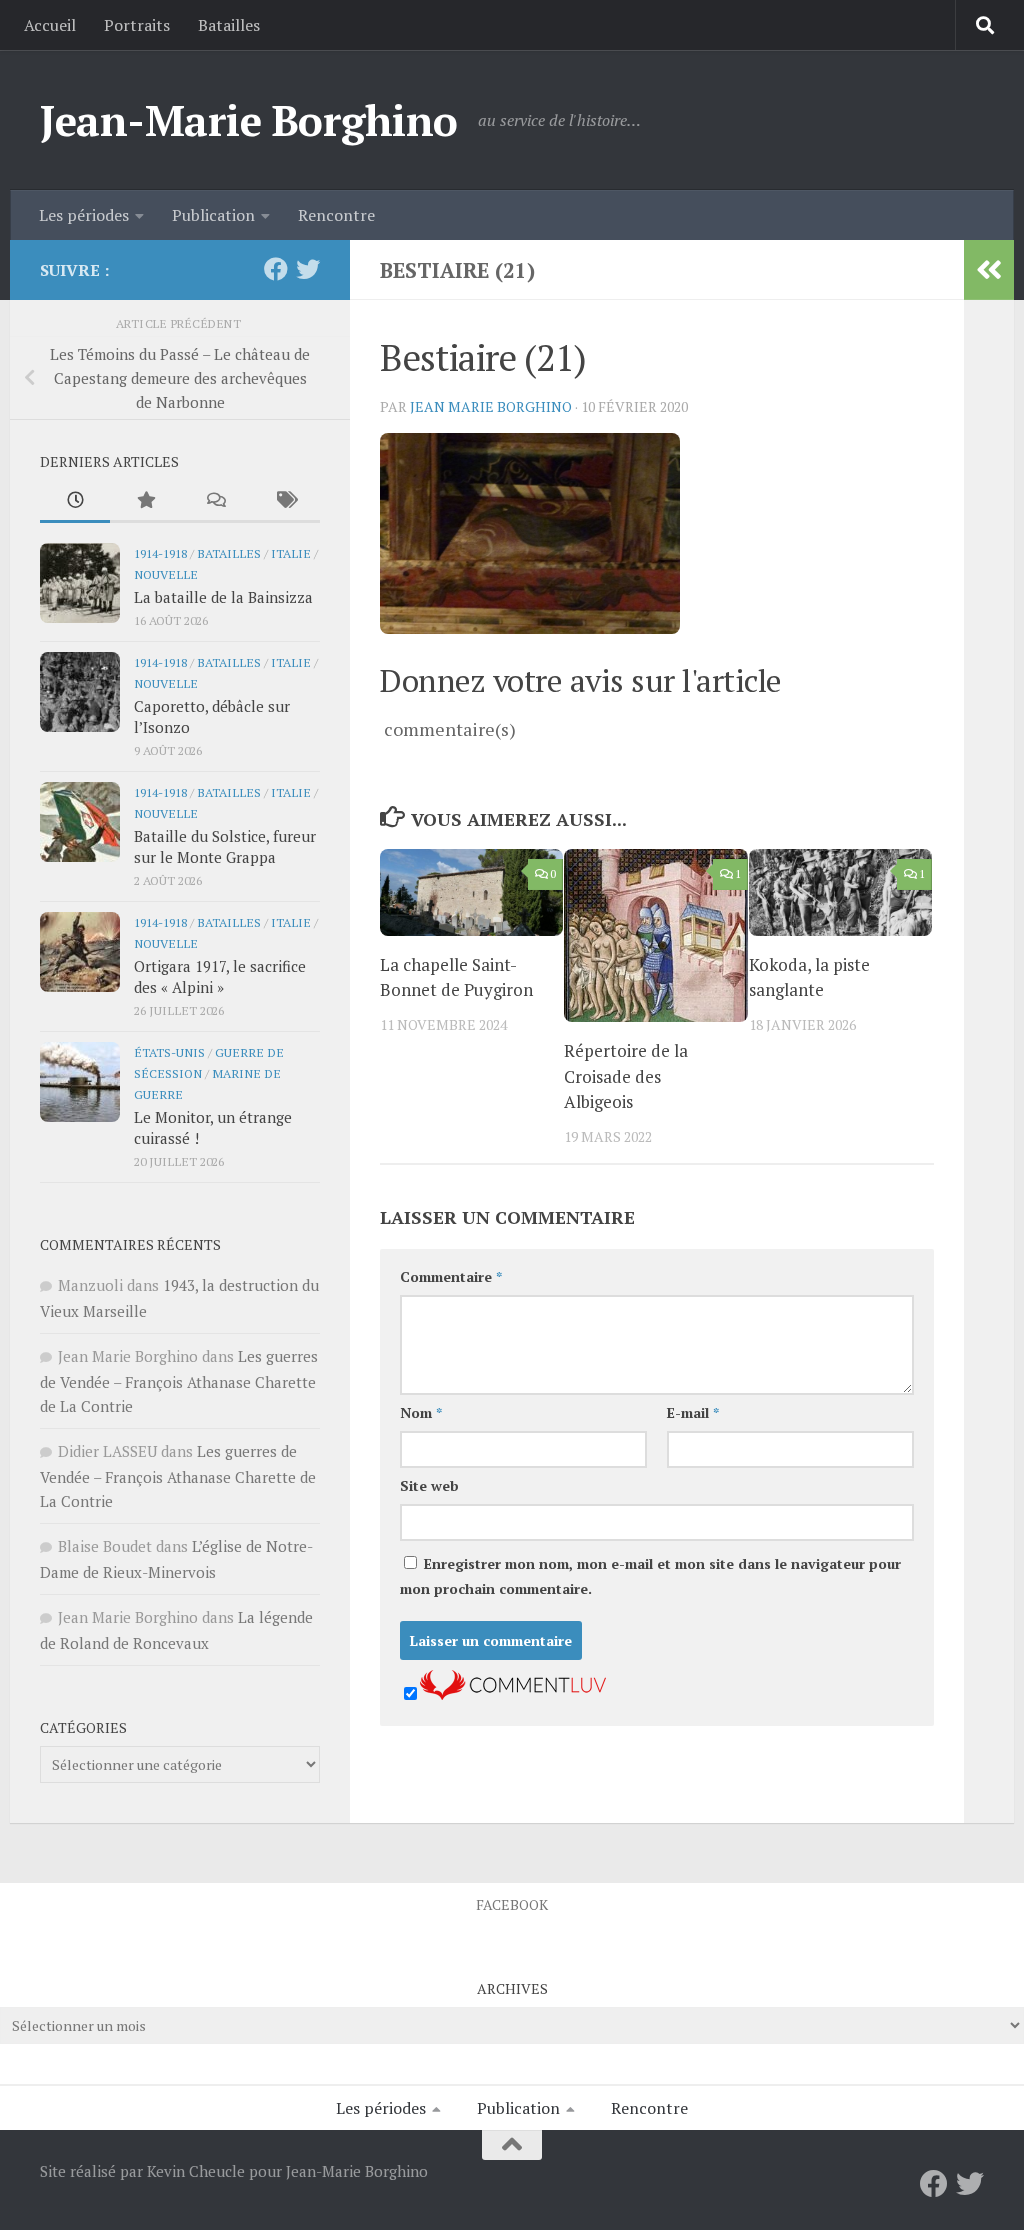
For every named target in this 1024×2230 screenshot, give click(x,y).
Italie (291, 553)
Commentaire (451, 1276)
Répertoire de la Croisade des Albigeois (626, 1076)
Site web (429, 1485)
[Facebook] (276, 269)
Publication (213, 215)
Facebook (512, 1904)
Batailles (229, 25)
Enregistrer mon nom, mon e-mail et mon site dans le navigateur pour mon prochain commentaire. (650, 1576)
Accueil (50, 25)
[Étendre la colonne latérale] (989, 270)
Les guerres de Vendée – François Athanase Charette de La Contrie (179, 1381)
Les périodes (84, 215)
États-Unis (169, 1052)
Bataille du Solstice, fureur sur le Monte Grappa (225, 846)
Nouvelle (166, 574)
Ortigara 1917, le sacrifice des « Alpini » (220, 976)
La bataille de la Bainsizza (223, 597)
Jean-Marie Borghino (249, 120)
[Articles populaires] (145, 501)
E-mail (693, 1412)
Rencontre (336, 215)
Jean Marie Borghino (491, 406)
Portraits (137, 25)
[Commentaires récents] (215, 501)
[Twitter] (308, 269)
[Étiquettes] (285, 501)
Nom (421, 1412)
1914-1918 (160, 553)
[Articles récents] (75, 501)
